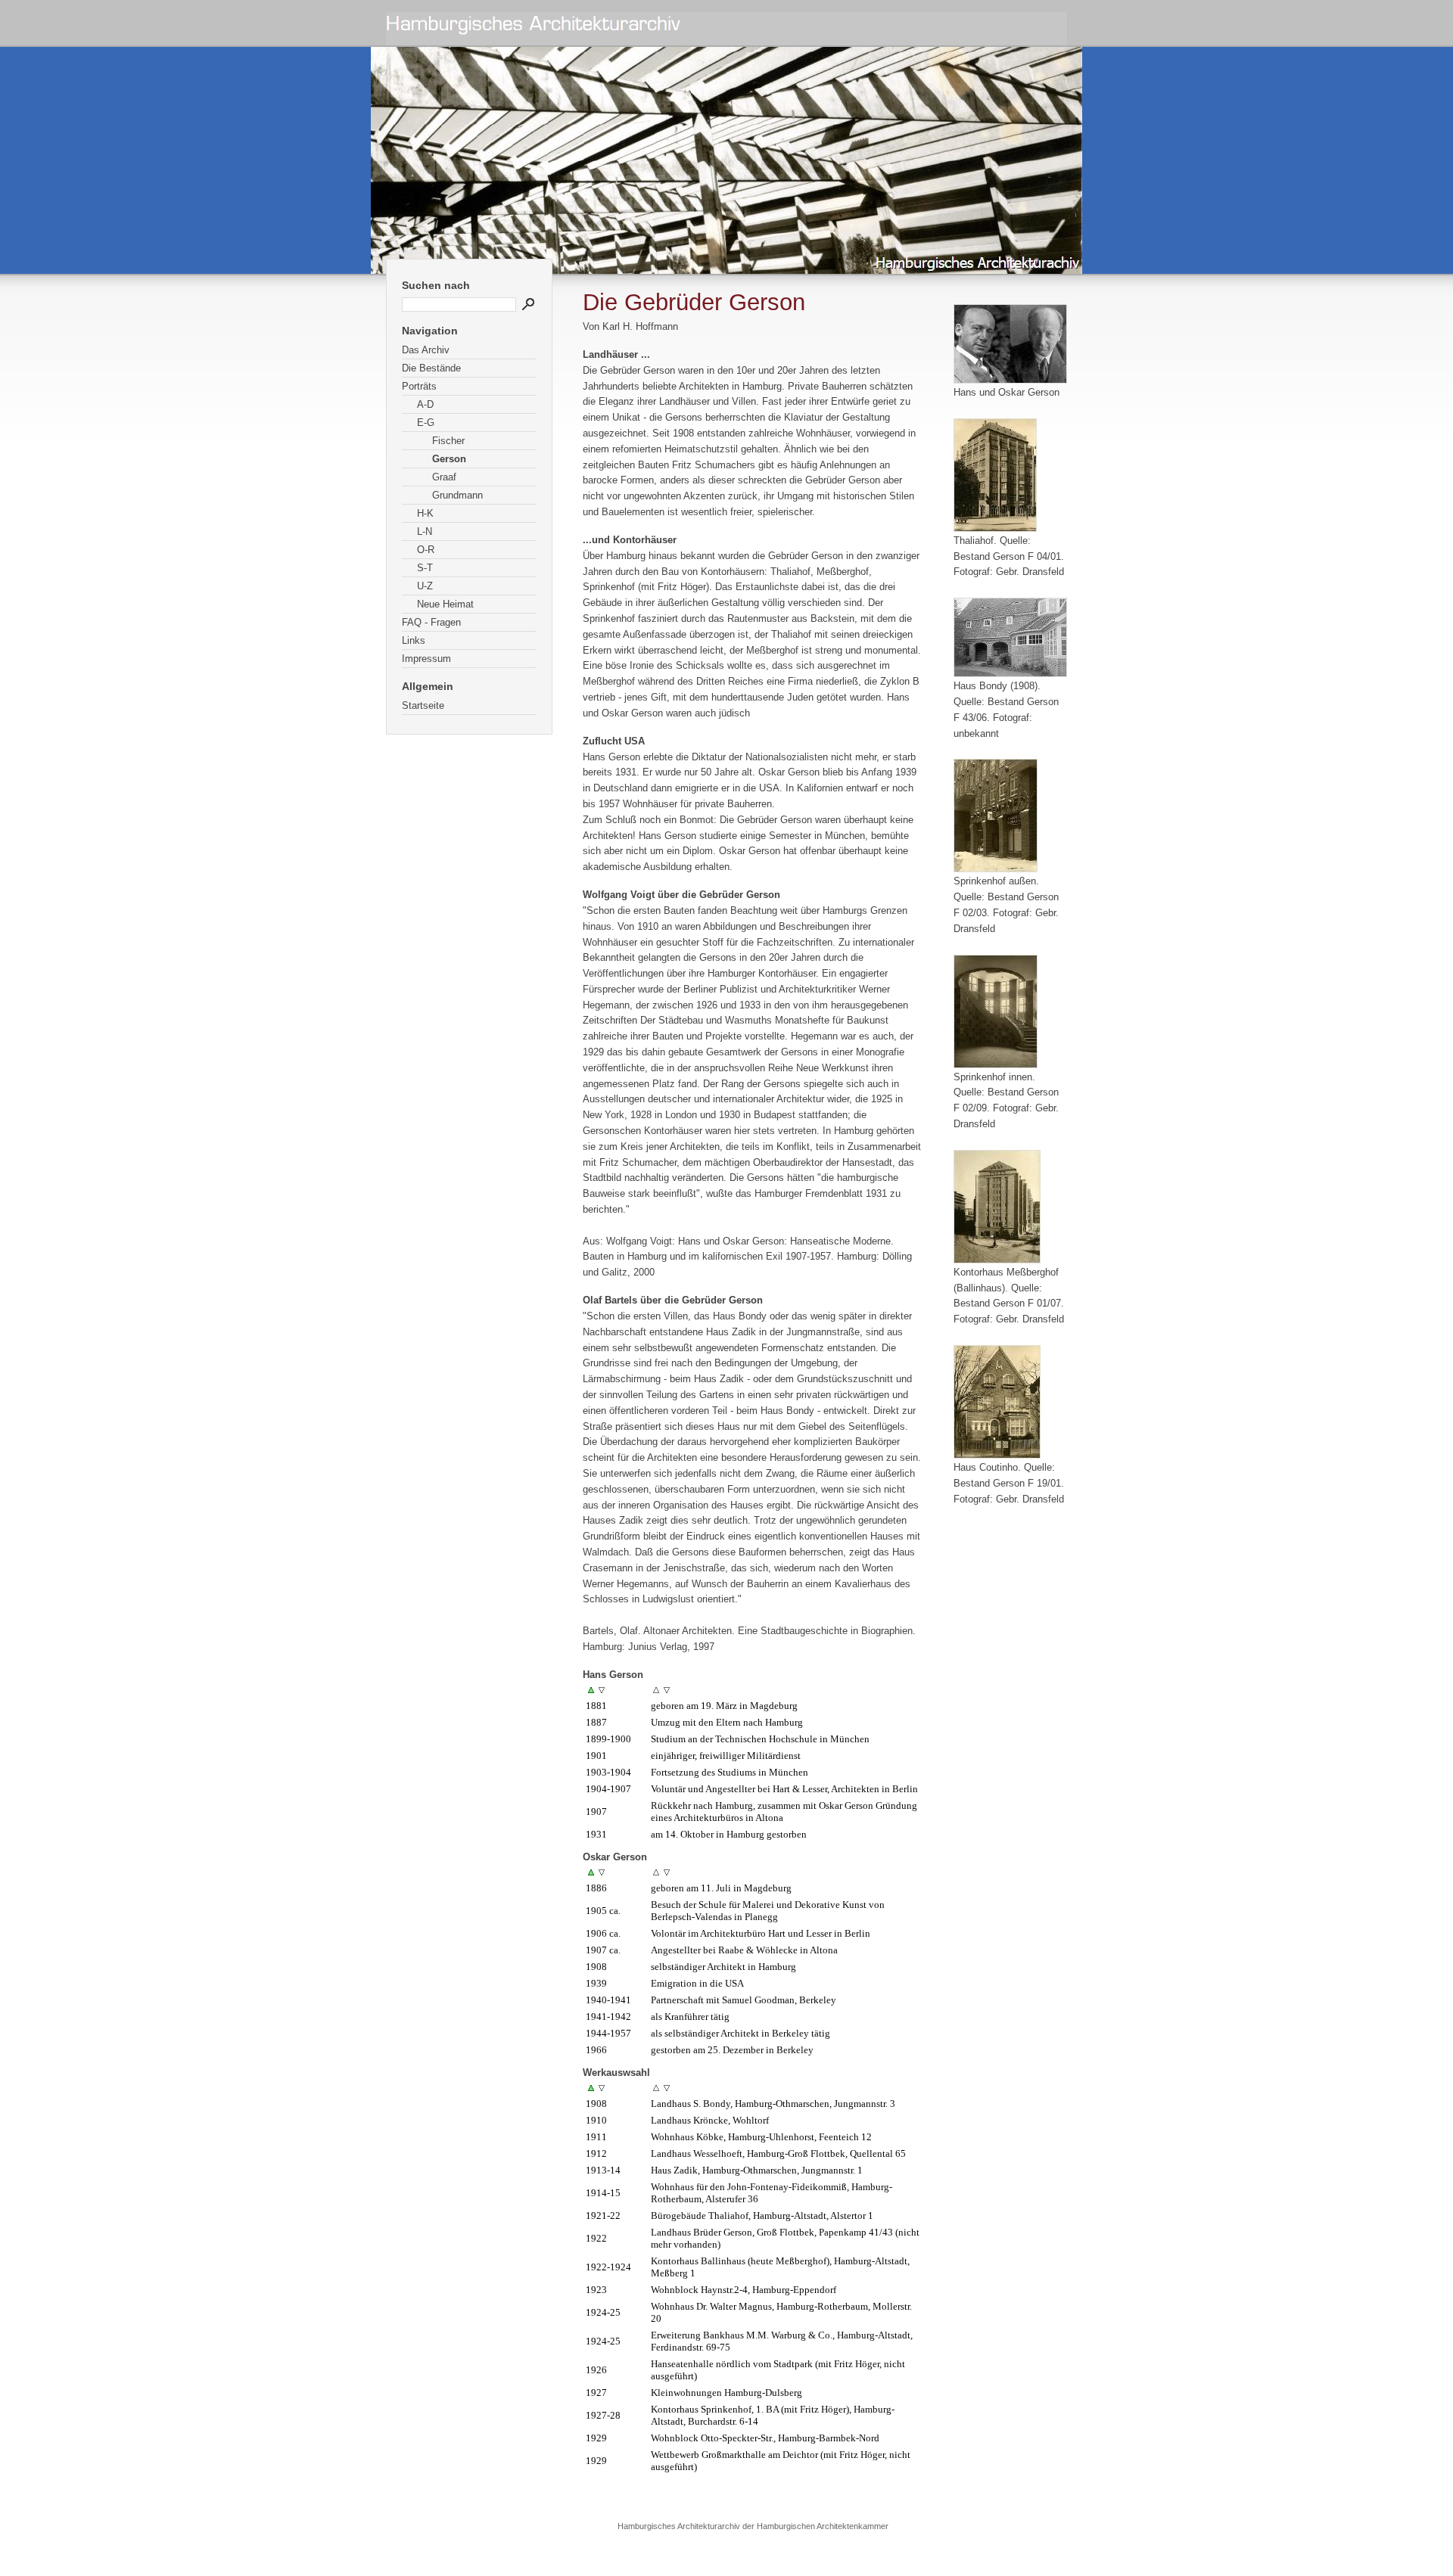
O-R (426, 550)
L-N (425, 531)
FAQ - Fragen (431, 622)
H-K (425, 513)
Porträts (419, 386)
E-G (426, 423)
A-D (425, 404)
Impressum (426, 659)
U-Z (425, 586)
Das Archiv (426, 350)
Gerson (449, 459)
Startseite (423, 705)
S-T (425, 568)
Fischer (448, 441)
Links (414, 640)
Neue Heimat (445, 604)
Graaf (444, 477)
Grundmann (457, 495)
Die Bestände (431, 368)
